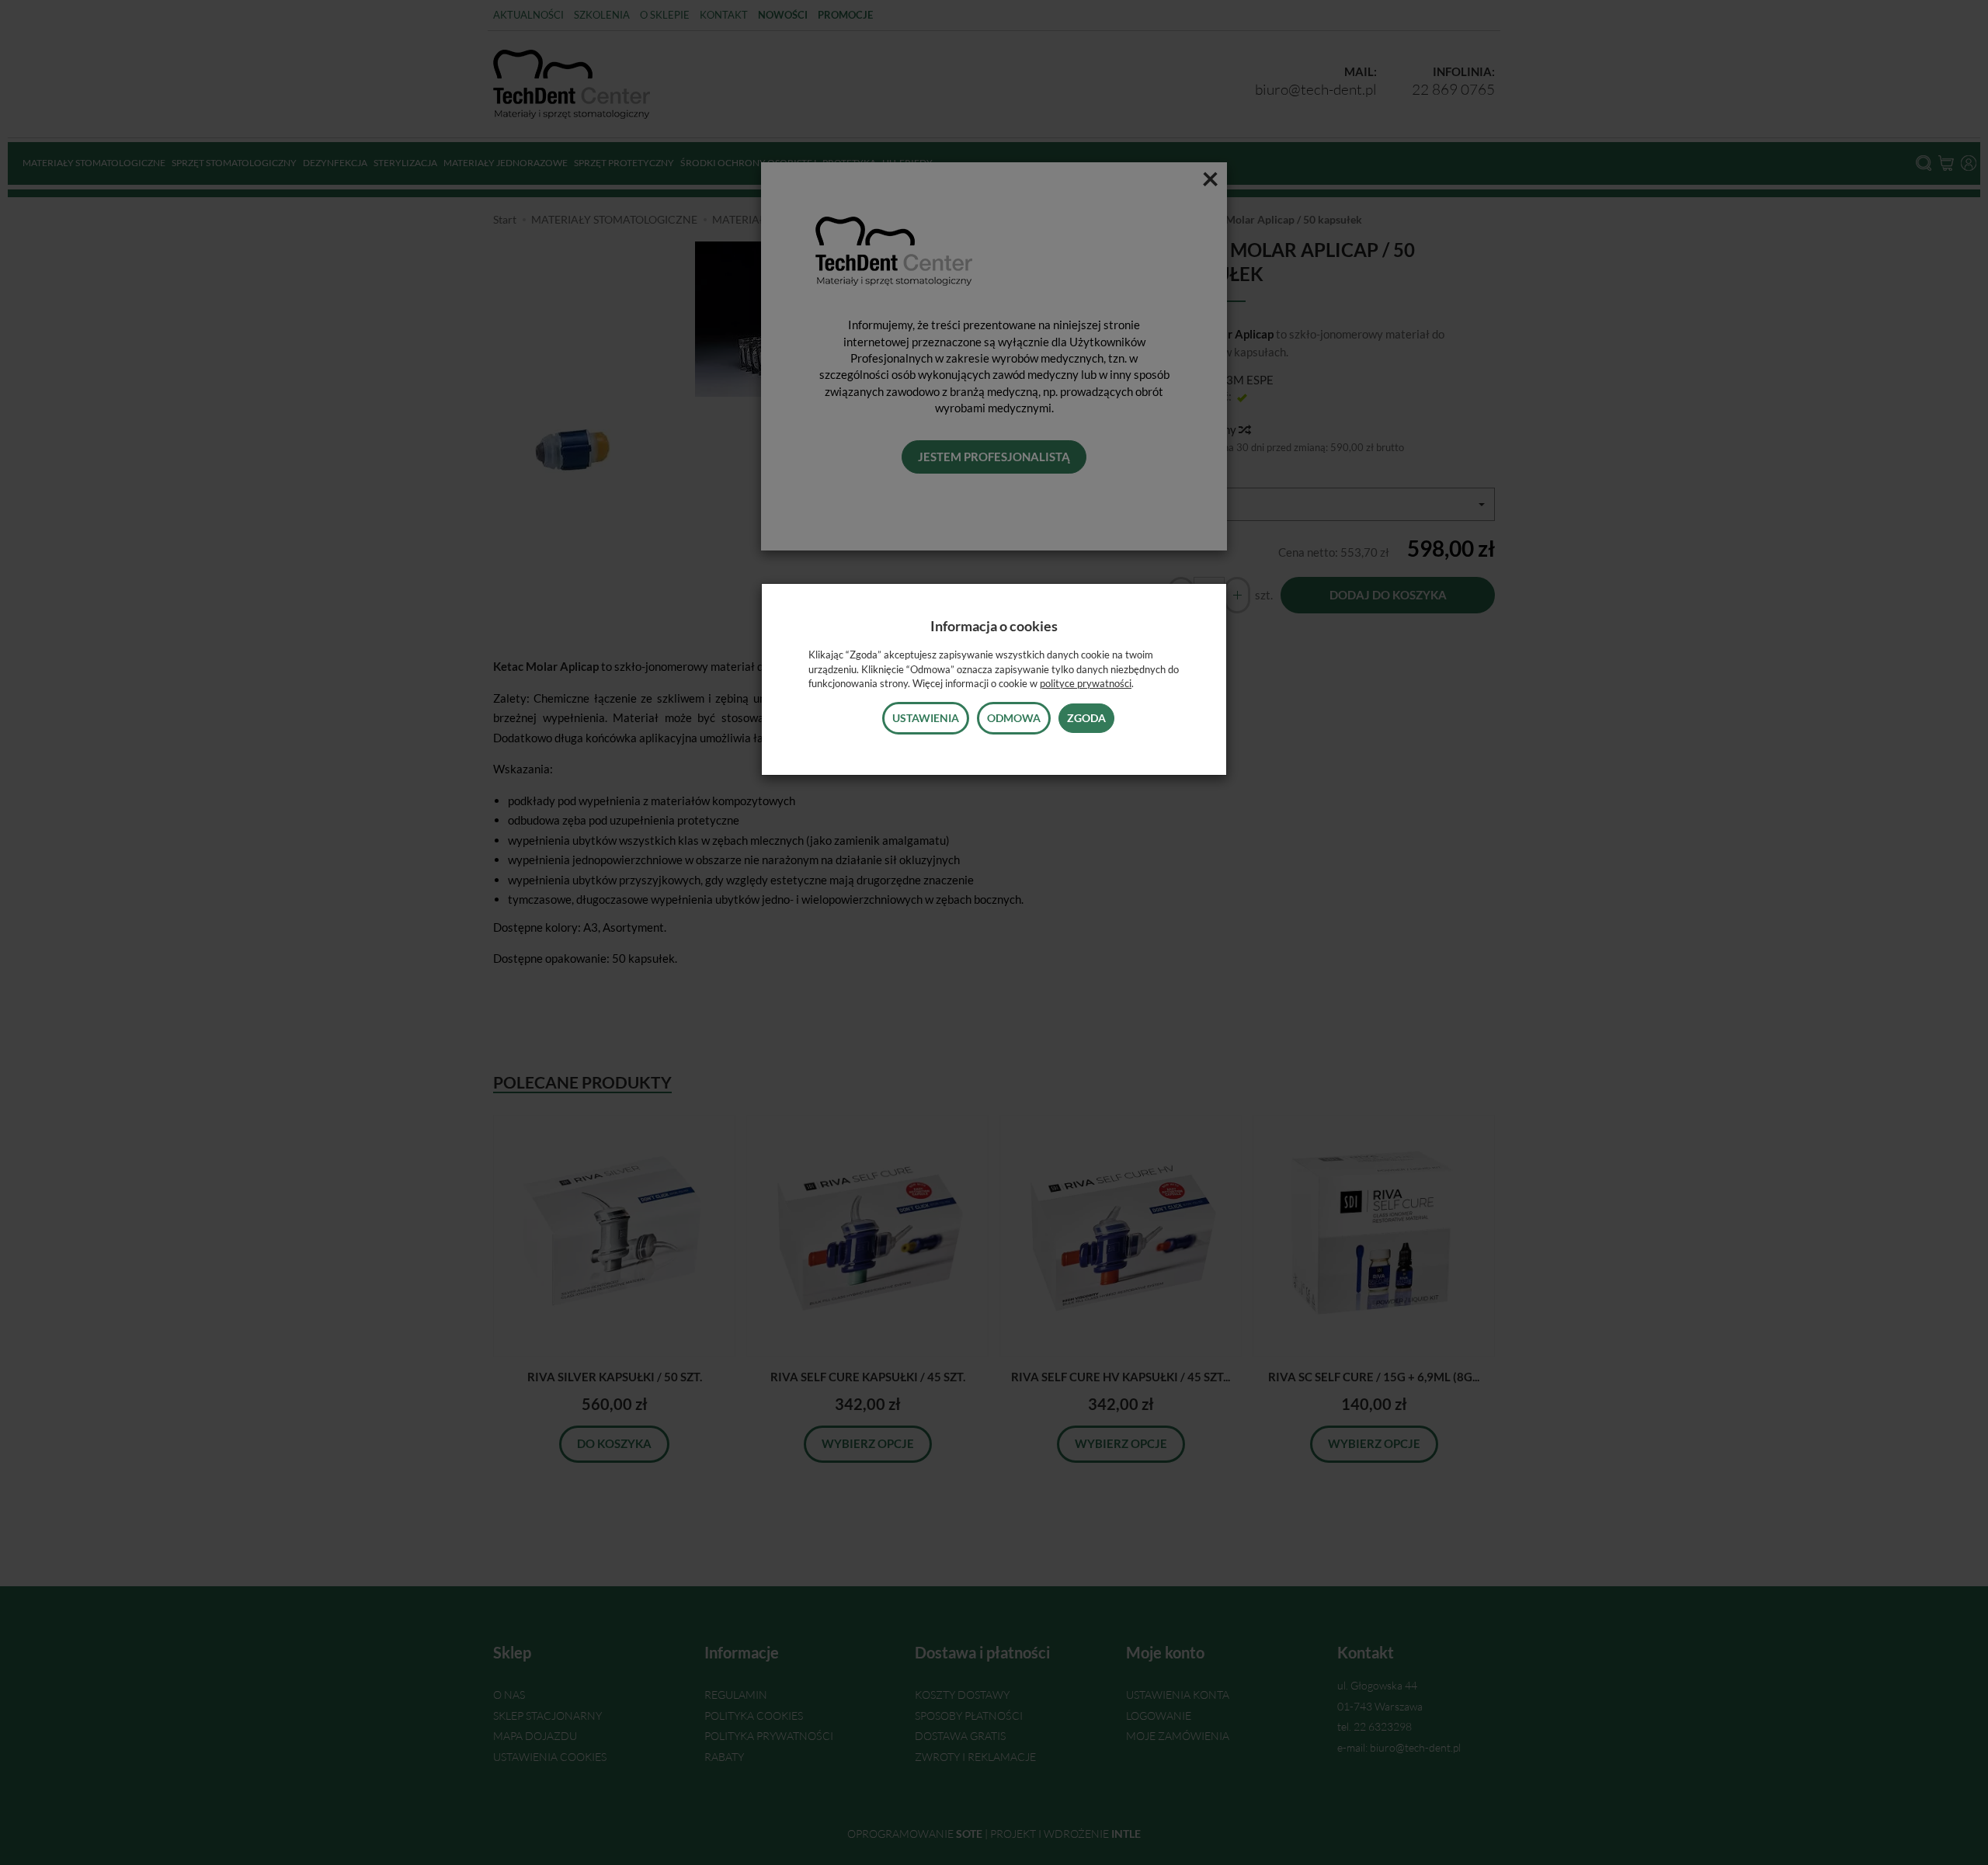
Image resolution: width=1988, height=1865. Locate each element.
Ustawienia (926, 718)
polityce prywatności (1086, 683)
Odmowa (1014, 718)
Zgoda (1086, 718)
